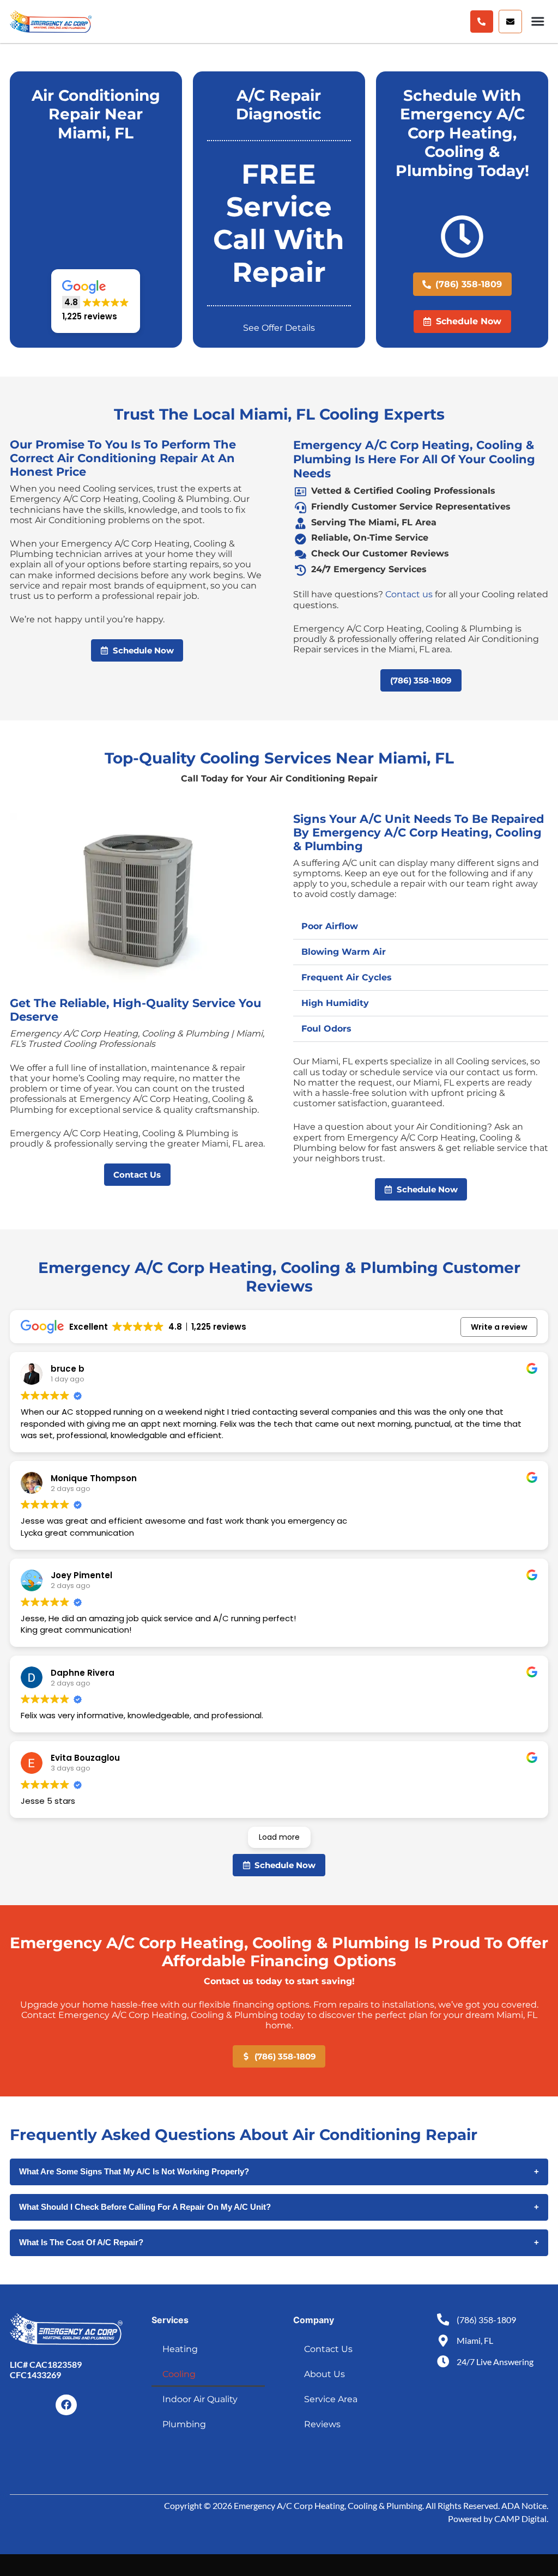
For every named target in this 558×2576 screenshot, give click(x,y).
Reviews (322, 2424)
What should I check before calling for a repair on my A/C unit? (279, 2207)
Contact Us (328, 2349)
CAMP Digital (520, 2519)
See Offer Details (279, 328)
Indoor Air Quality (200, 2399)
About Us (325, 2374)
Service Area (331, 2399)
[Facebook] (66, 2405)
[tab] (421, 927)
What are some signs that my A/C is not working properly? (279, 2171)
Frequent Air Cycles (347, 977)
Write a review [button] (499, 1327)
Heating (180, 2349)
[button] (510, 22)
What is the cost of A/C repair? (279, 2242)
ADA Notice (524, 2505)
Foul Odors (326, 1029)
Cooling (179, 2374)
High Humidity (335, 1003)
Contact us (409, 594)
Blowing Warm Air (344, 952)
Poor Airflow (330, 926)
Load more (279, 1837)
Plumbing (184, 2424)
